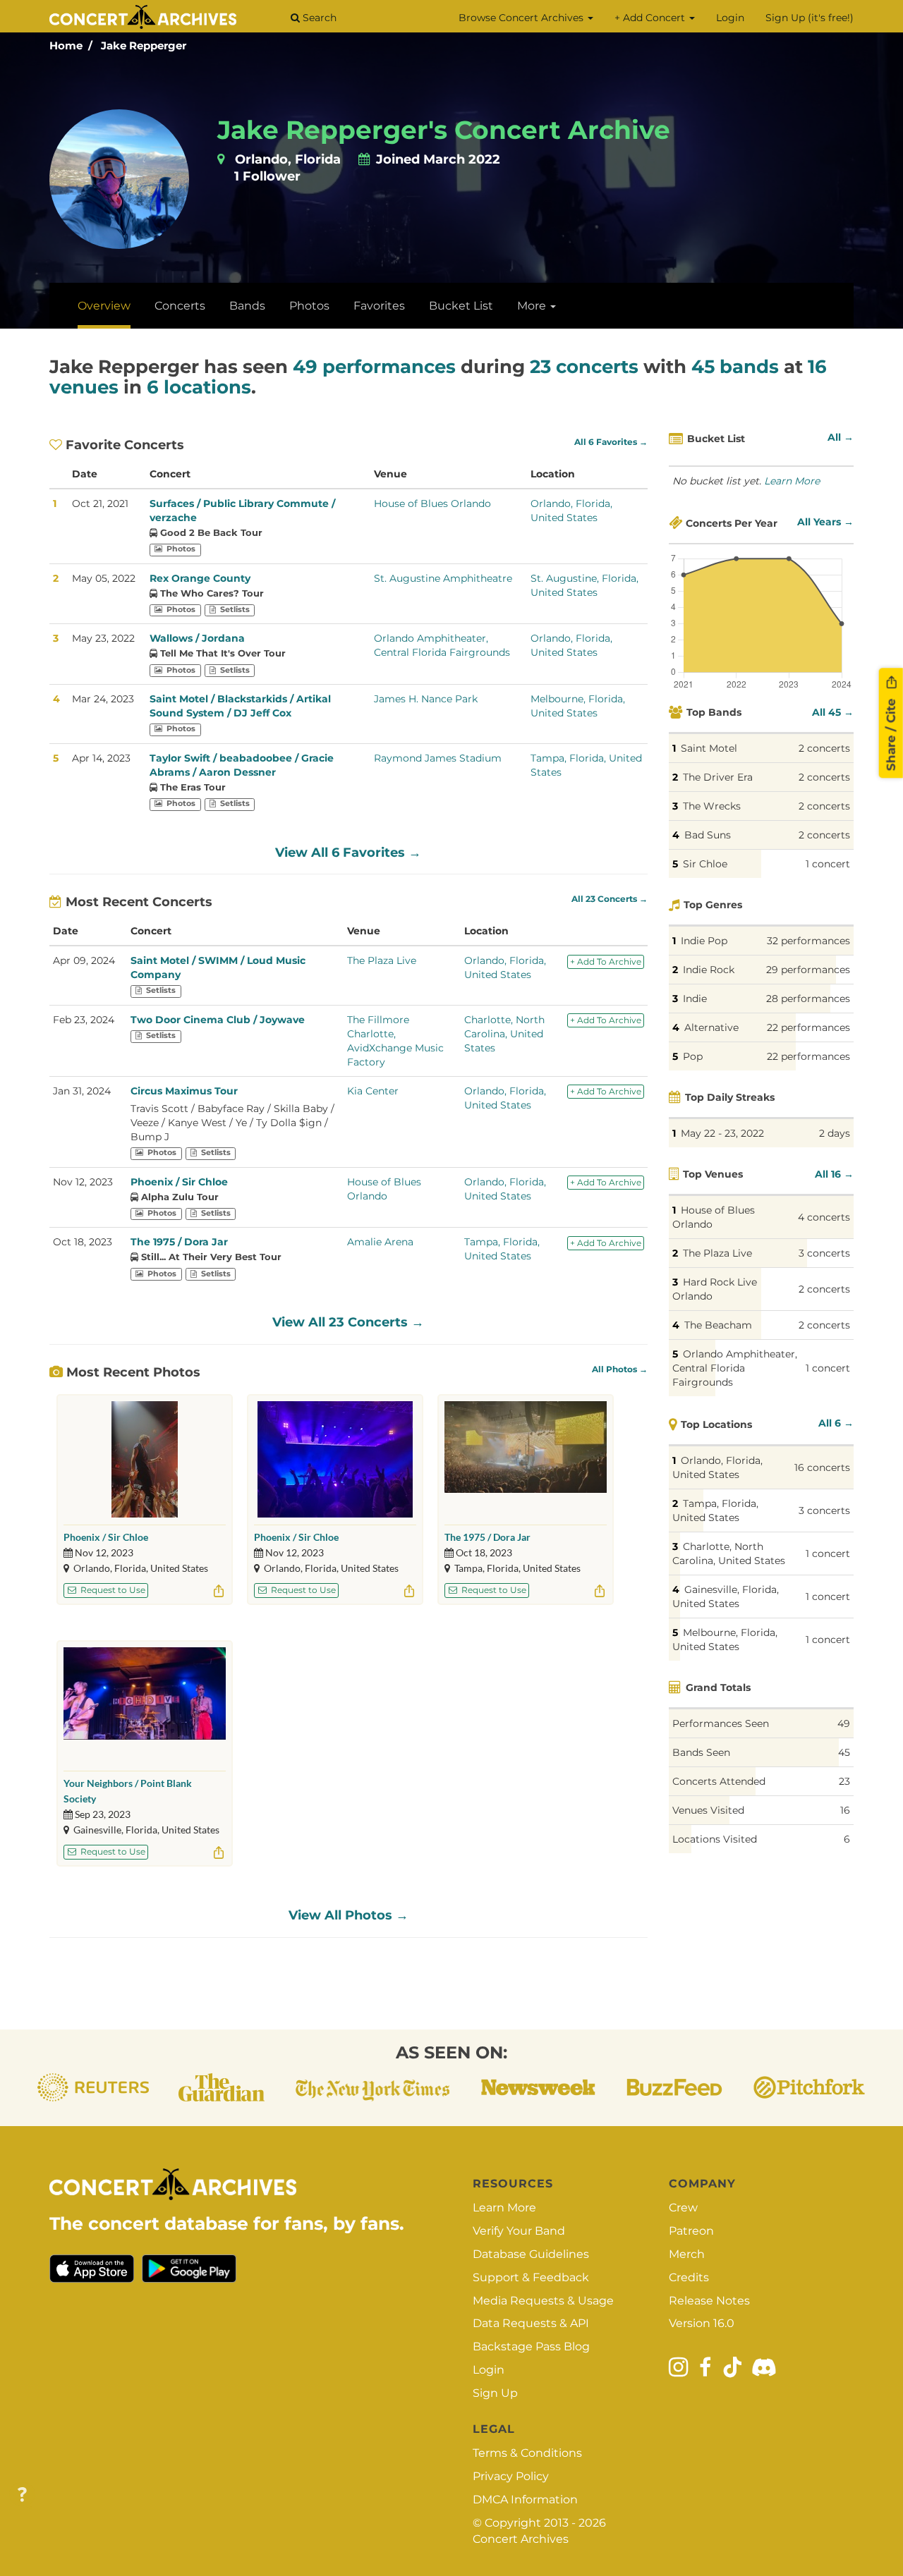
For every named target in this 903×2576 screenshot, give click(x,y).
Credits (689, 2277)
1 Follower (267, 176)
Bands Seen (701, 1752)
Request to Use (112, 1590)
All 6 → (836, 1423)
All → (841, 437)
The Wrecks (712, 806)
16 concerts (822, 1467)
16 (845, 1810)
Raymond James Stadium (438, 758)
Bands (247, 306)
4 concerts (824, 1217)
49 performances (374, 367)
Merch (687, 2254)
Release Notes (709, 2301)
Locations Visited (715, 1839)
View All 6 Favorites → (348, 853)
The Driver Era (718, 777)
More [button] (533, 306)
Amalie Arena (380, 1242)
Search (318, 18)
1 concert (828, 864)
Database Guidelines (531, 2254)
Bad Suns (708, 835)
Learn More (792, 481)
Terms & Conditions (527, 2453)
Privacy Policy (511, 2476)
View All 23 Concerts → (348, 1322)
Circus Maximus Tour (184, 1091)
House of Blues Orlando (432, 503)
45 (844, 1752)
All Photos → (620, 1369)
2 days (835, 1133)
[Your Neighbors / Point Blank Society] (145, 1705)
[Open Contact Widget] (22, 2495)
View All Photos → (349, 1915)
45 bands (735, 367)
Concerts (180, 306)
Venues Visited (708, 1810)
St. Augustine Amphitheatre (443, 578)
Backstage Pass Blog (531, 2346)
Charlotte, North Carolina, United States (504, 1034)
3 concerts (824, 1253)
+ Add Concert (651, 18)
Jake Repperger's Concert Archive (444, 130)
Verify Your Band (519, 2231)
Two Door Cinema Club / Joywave (218, 1020)
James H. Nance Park (426, 699)
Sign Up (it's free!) (810, 18)
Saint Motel (709, 748)
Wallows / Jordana (197, 638)
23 (844, 1781)
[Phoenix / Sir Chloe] (145, 1459)
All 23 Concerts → (610, 899)
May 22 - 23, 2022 (722, 1133)
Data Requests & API (531, 2323)
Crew (683, 2208)
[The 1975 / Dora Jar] (526, 1459)
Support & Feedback (531, 2277)
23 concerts (584, 367)
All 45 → (833, 712)
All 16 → (834, 1174)
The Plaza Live (382, 960)
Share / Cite (891, 733)
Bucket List (461, 306)
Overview (104, 306)
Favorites (379, 306)
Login (730, 18)
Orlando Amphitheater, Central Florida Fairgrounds (735, 1368)
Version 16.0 (702, 2323)
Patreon (691, 2231)
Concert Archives (521, 2539)
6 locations (199, 387)
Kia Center (373, 1091)
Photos (309, 306)
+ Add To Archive (606, 962)
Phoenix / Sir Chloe (179, 1182)
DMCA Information (525, 2499)
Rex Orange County (200, 578)
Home (66, 45)
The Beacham (718, 1325)
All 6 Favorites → (611, 442)
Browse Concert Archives (522, 18)
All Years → (825, 522)
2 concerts (824, 748)
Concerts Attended (719, 1781)
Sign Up (495, 2393)
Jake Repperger (144, 45)
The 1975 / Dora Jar (179, 1242)
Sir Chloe (705, 864)
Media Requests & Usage (543, 2301)
